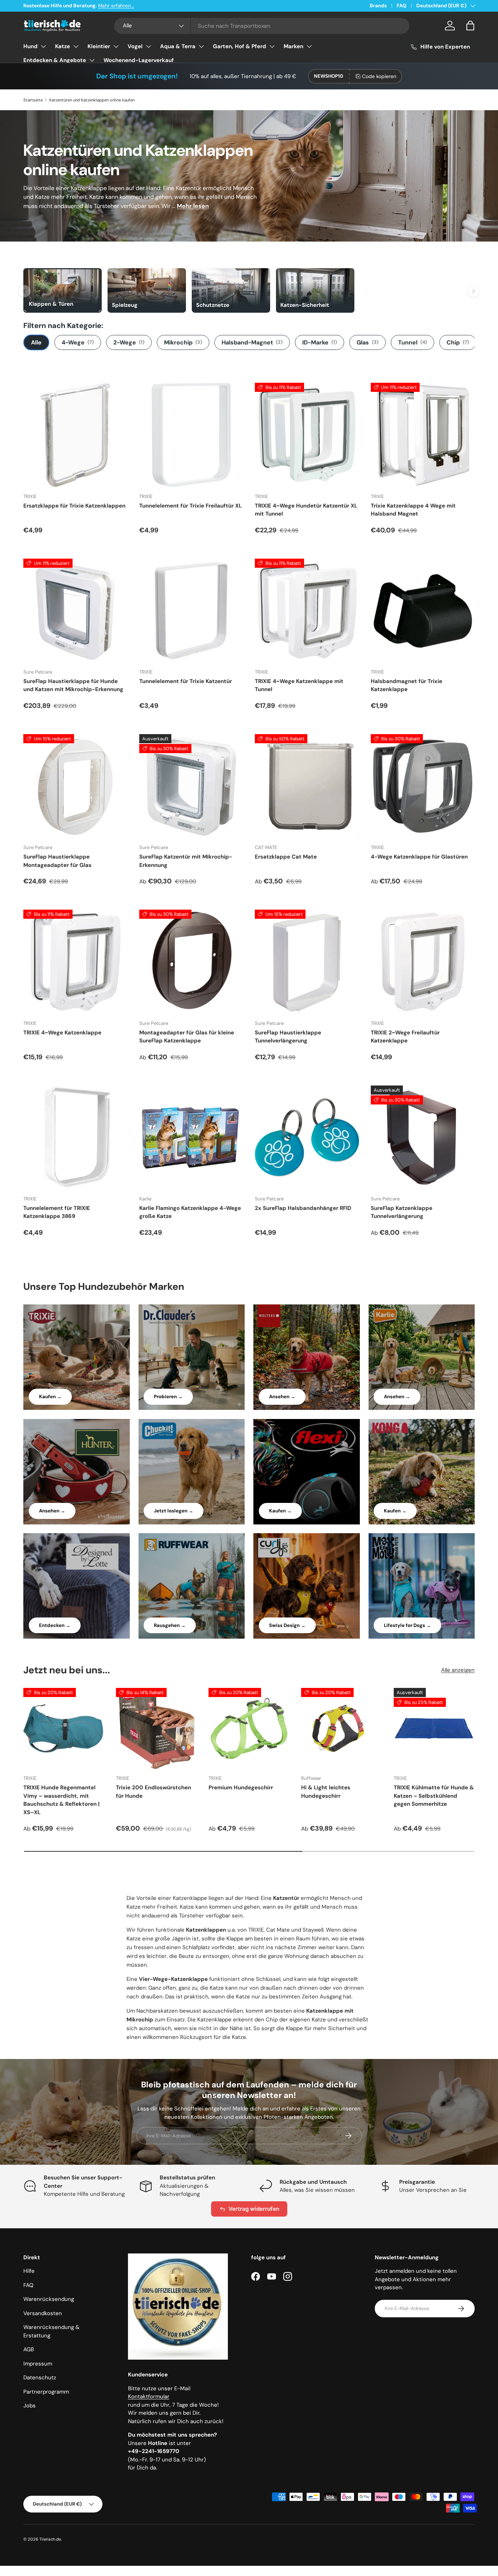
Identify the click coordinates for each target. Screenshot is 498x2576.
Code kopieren (379, 76)
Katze (63, 46)
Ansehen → (282, 1397)
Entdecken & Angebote (55, 60)
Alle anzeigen (458, 1670)
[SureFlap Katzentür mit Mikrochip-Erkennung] (191, 786)
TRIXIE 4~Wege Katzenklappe (62, 1033)
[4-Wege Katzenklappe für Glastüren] (423, 786)
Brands (378, 6)
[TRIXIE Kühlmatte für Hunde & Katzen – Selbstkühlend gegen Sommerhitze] (434, 1728)
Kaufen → (50, 1397)
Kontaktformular (149, 2396)
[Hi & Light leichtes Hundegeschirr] (342, 1728)
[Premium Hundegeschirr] (249, 1728)
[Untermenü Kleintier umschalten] (116, 46)
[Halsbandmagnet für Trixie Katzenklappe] (423, 611)
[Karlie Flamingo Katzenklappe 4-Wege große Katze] (191, 1138)
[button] (470, 26)
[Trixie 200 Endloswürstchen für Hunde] (156, 1728)
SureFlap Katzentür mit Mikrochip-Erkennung (186, 861)
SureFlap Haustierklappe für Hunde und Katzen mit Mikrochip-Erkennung (73, 685)
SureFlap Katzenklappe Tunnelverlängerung (402, 1212)
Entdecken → (55, 1625)
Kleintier (99, 46)
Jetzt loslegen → (174, 1511)
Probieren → (168, 1397)
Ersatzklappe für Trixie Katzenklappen (74, 506)
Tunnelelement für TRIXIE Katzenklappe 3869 (57, 1212)
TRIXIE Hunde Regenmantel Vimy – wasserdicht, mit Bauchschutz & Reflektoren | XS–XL (61, 1800)
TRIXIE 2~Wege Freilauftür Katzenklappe (405, 1037)
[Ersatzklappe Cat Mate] (307, 786)
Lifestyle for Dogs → (407, 1625)
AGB (29, 2349)
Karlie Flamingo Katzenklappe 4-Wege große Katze (190, 1212)
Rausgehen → (170, 1625)
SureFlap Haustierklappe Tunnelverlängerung (288, 1037)
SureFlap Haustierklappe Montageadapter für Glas (57, 861)
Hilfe (29, 2271)
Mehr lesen (193, 206)
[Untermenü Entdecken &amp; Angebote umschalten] (92, 60)
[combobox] (262, 26)
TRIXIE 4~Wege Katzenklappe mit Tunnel (299, 685)
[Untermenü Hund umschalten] (43, 46)
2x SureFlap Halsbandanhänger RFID (303, 1208)
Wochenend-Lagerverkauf (139, 60)
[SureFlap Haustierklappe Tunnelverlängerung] (307, 962)
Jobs (30, 2406)
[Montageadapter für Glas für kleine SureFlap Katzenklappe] (191, 962)
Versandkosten (43, 2313)
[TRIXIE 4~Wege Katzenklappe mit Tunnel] (307, 611)
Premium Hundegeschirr (241, 1788)
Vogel (135, 46)
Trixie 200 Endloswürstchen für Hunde (153, 1792)
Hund (30, 46)
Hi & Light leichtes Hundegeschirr (326, 1792)
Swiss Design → (287, 1625)
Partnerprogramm (46, 2392)
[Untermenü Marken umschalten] (309, 46)
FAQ (402, 6)
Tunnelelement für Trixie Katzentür (186, 681)
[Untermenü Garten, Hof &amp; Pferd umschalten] (272, 46)
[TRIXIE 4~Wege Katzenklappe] (75, 962)
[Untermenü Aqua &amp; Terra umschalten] (201, 46)
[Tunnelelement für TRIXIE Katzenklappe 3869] (75, 1138)
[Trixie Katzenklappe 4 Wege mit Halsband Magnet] (423, 435)
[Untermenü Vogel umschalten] (148, 46)
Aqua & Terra (178, 46)
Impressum (38, 2364)
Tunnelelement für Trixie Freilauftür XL (190, 506)
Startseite (33, 100)
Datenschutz (40, 2378)
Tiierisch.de (50, 2539)
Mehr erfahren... (116, 6)
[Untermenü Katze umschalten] (76, 46)
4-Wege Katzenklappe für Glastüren (419, 857)
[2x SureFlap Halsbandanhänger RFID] (307, 1138)
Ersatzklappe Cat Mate (286, 857)
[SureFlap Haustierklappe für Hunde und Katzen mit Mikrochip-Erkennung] (75, 611)
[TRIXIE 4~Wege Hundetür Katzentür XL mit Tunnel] (307, 435)
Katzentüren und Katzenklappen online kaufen (92, 100)
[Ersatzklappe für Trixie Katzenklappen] (75, 435)
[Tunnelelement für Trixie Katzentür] (191, 611)
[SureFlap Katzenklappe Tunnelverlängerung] (423, 1138)
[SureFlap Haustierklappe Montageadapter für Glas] (75, 786)
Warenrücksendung (49, 2299)
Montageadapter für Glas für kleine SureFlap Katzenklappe (187, 1037)
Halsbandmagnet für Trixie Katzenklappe (406, 685)
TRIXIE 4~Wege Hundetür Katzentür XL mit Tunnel (306, 510)
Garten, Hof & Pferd (240, 46)
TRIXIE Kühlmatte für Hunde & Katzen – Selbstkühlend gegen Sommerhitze (434, 1796)
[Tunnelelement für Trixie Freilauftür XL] (191, 435)
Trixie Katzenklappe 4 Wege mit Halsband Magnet (413, 510)
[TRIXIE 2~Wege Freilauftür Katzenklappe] (423, 962)
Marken (293, 46)
